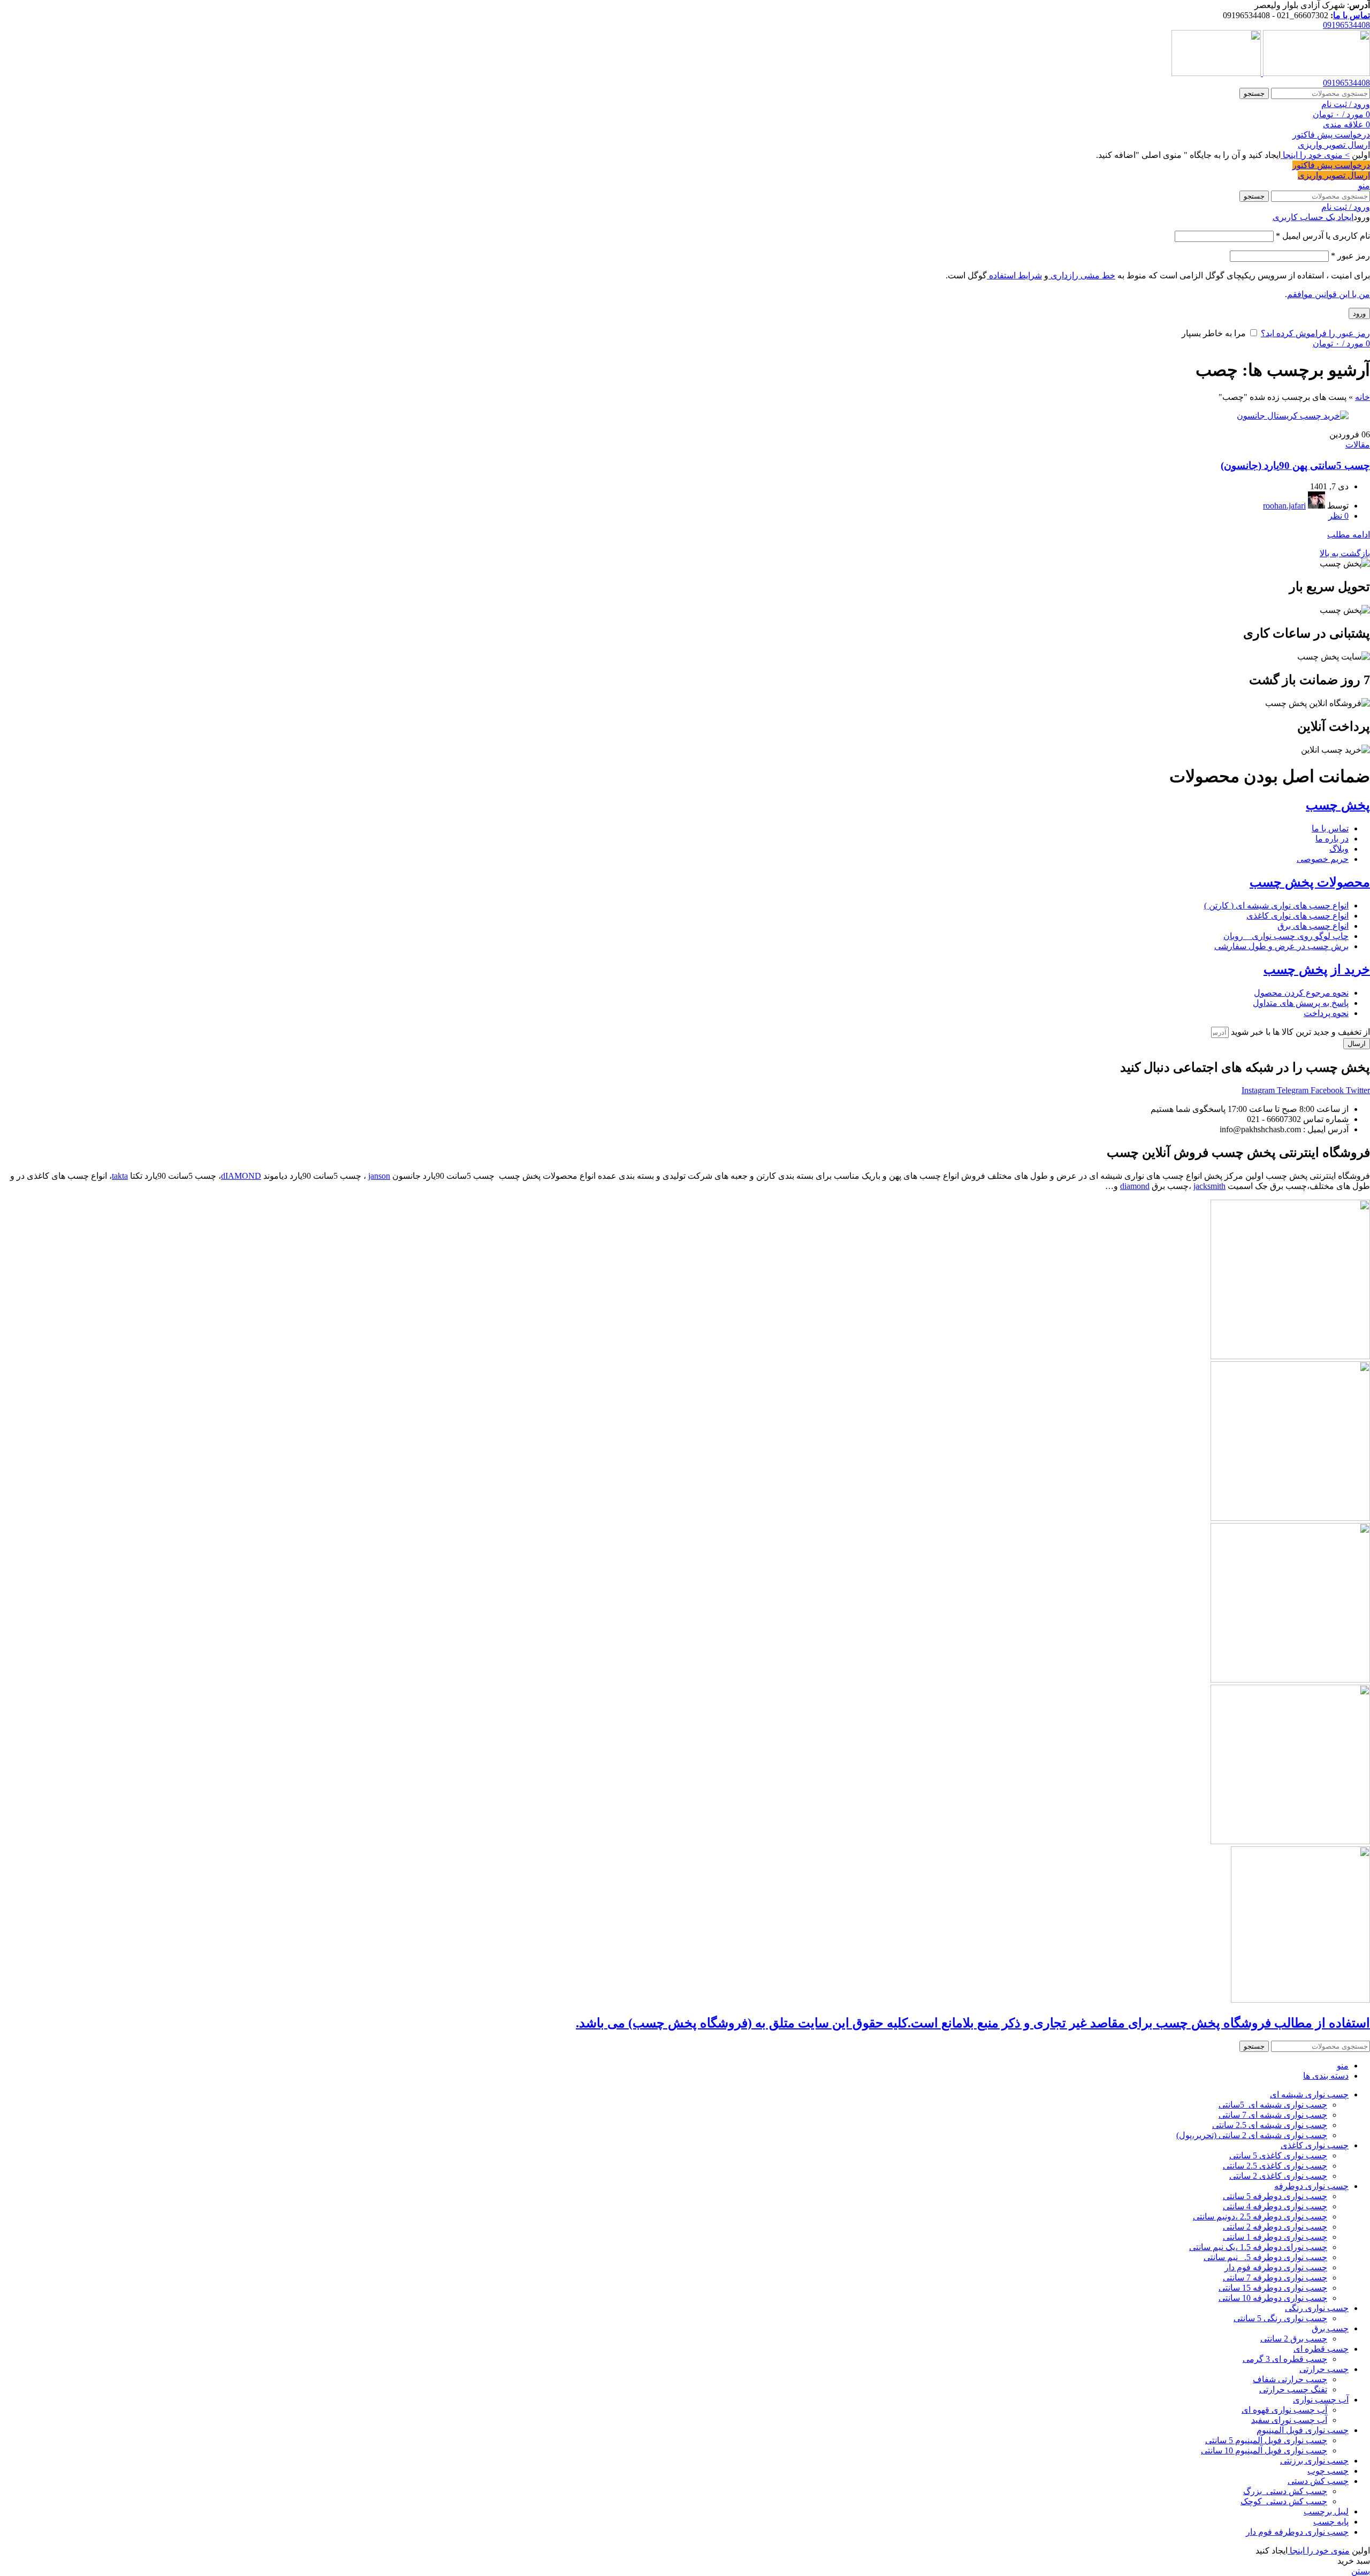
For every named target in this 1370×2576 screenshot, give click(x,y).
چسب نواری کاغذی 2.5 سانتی (1275, 2166)
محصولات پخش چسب (1310, 882)
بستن (1361, 2571)
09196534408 (1346, 25)
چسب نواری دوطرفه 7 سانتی (1275, 2278)
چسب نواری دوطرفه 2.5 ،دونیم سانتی (1260, 2217)
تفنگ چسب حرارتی (1293, 2389)
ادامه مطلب (1349, 535)
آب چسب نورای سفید (1289, 2420)
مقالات (1358, 445)
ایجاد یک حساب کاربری (1313, 217)
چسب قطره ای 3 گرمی (1285, 2359)
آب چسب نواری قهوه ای (1284, 2410)
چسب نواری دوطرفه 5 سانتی (1275, 2196)
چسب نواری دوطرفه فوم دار (1276, 2267)
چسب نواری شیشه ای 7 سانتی (1273, 2115)
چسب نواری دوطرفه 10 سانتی (1273, 2298)
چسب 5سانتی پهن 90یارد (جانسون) (1295, 465)
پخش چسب (1338, 805)
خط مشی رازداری (1082, 275)
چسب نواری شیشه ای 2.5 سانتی (1270, 2125)
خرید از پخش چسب (1317, 969)
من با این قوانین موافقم (1329, 294)
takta (120, 1176)
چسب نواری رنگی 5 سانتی (1280, 2318)
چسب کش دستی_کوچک (1284, 2501)
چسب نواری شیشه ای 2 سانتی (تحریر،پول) (1252, 2135)
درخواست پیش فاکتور (1331, 135)
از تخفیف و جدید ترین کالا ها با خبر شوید (1299, 1032)
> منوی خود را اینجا (1315, 155)
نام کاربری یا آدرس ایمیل (1323, 236)
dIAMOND (241, 1176)
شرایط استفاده (1014, 275)
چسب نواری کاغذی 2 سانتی (1278, 2176)
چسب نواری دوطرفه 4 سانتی (1275, 2206)
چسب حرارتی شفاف (1290, 2379)
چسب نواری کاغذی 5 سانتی (1278, 2155)
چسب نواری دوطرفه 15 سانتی (1273, 2288)
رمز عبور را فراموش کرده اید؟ (1315, 333)
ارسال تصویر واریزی (1334, 145)
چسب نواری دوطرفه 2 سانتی (1275, 2227)
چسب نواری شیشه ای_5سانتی (1273, 2105)
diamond (1135, 1186)
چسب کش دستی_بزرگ (1285, 2491)
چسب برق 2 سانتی (1294, 2339)
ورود (1359, 313)
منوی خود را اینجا (1319, 2551)
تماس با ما (1352, 15)
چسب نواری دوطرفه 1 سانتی (1275, 2237)
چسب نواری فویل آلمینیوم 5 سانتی (1266, 2440)
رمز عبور (1350, 256)
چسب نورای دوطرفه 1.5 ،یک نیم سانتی (1258, 2247)
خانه (1363, 397)
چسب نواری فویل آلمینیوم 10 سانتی (1264, 2450)
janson (379, 1176)
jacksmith (1209, 1186)
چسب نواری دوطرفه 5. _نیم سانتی (1265, 2257)
